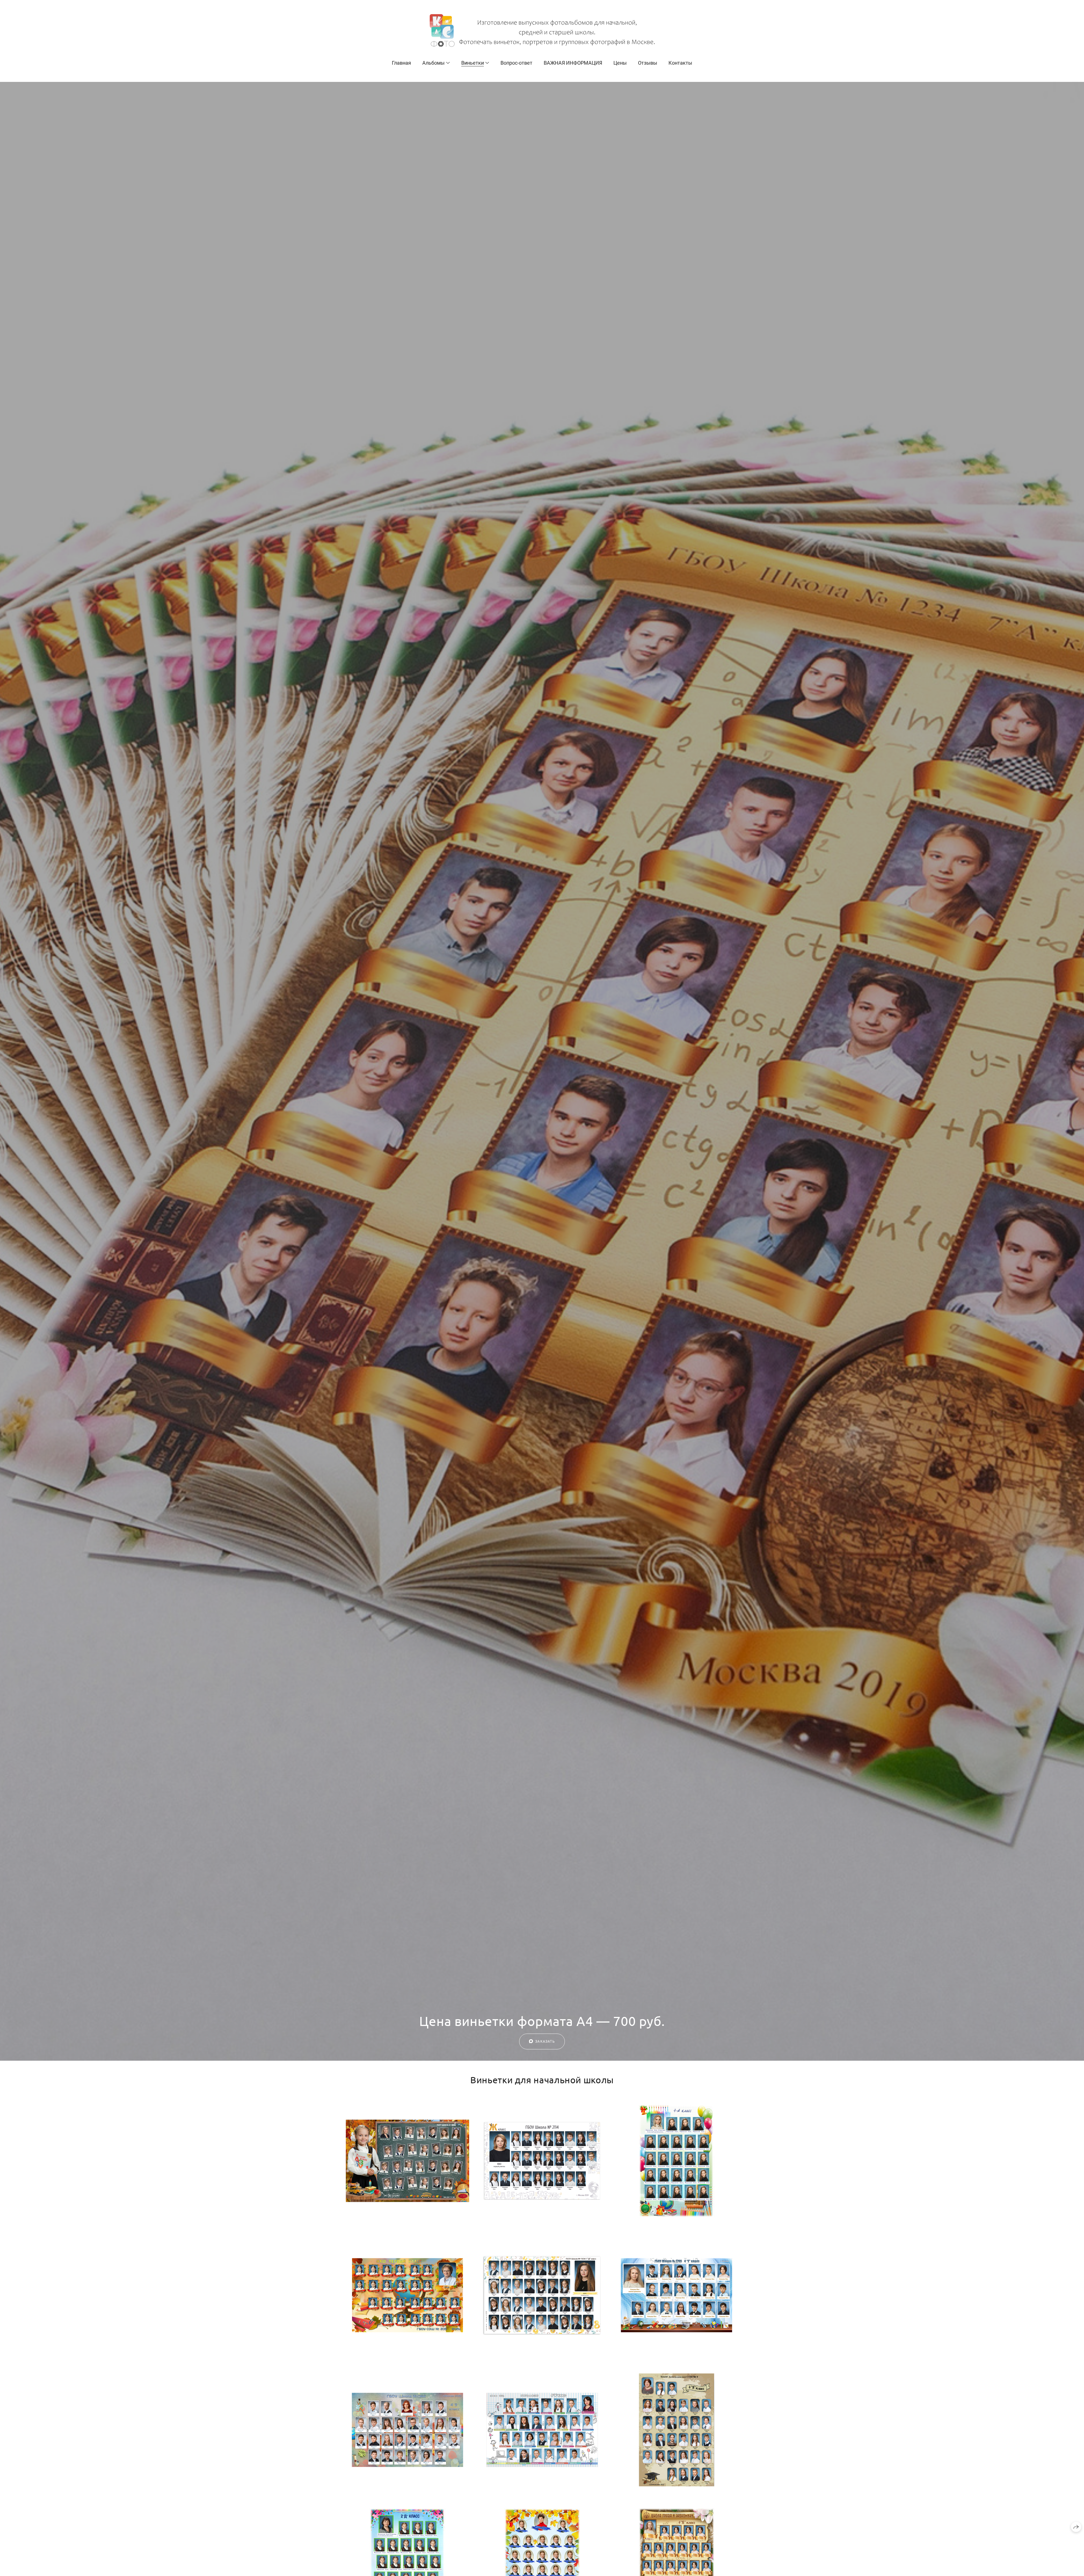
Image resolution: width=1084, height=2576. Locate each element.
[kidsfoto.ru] (542, 30)
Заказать (545, 2041)
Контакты (680, 63)
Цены (620, 63)
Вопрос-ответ (516, 63)
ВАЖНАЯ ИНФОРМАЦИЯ (573, 63)
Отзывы (648, 63)
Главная (401, 63)
